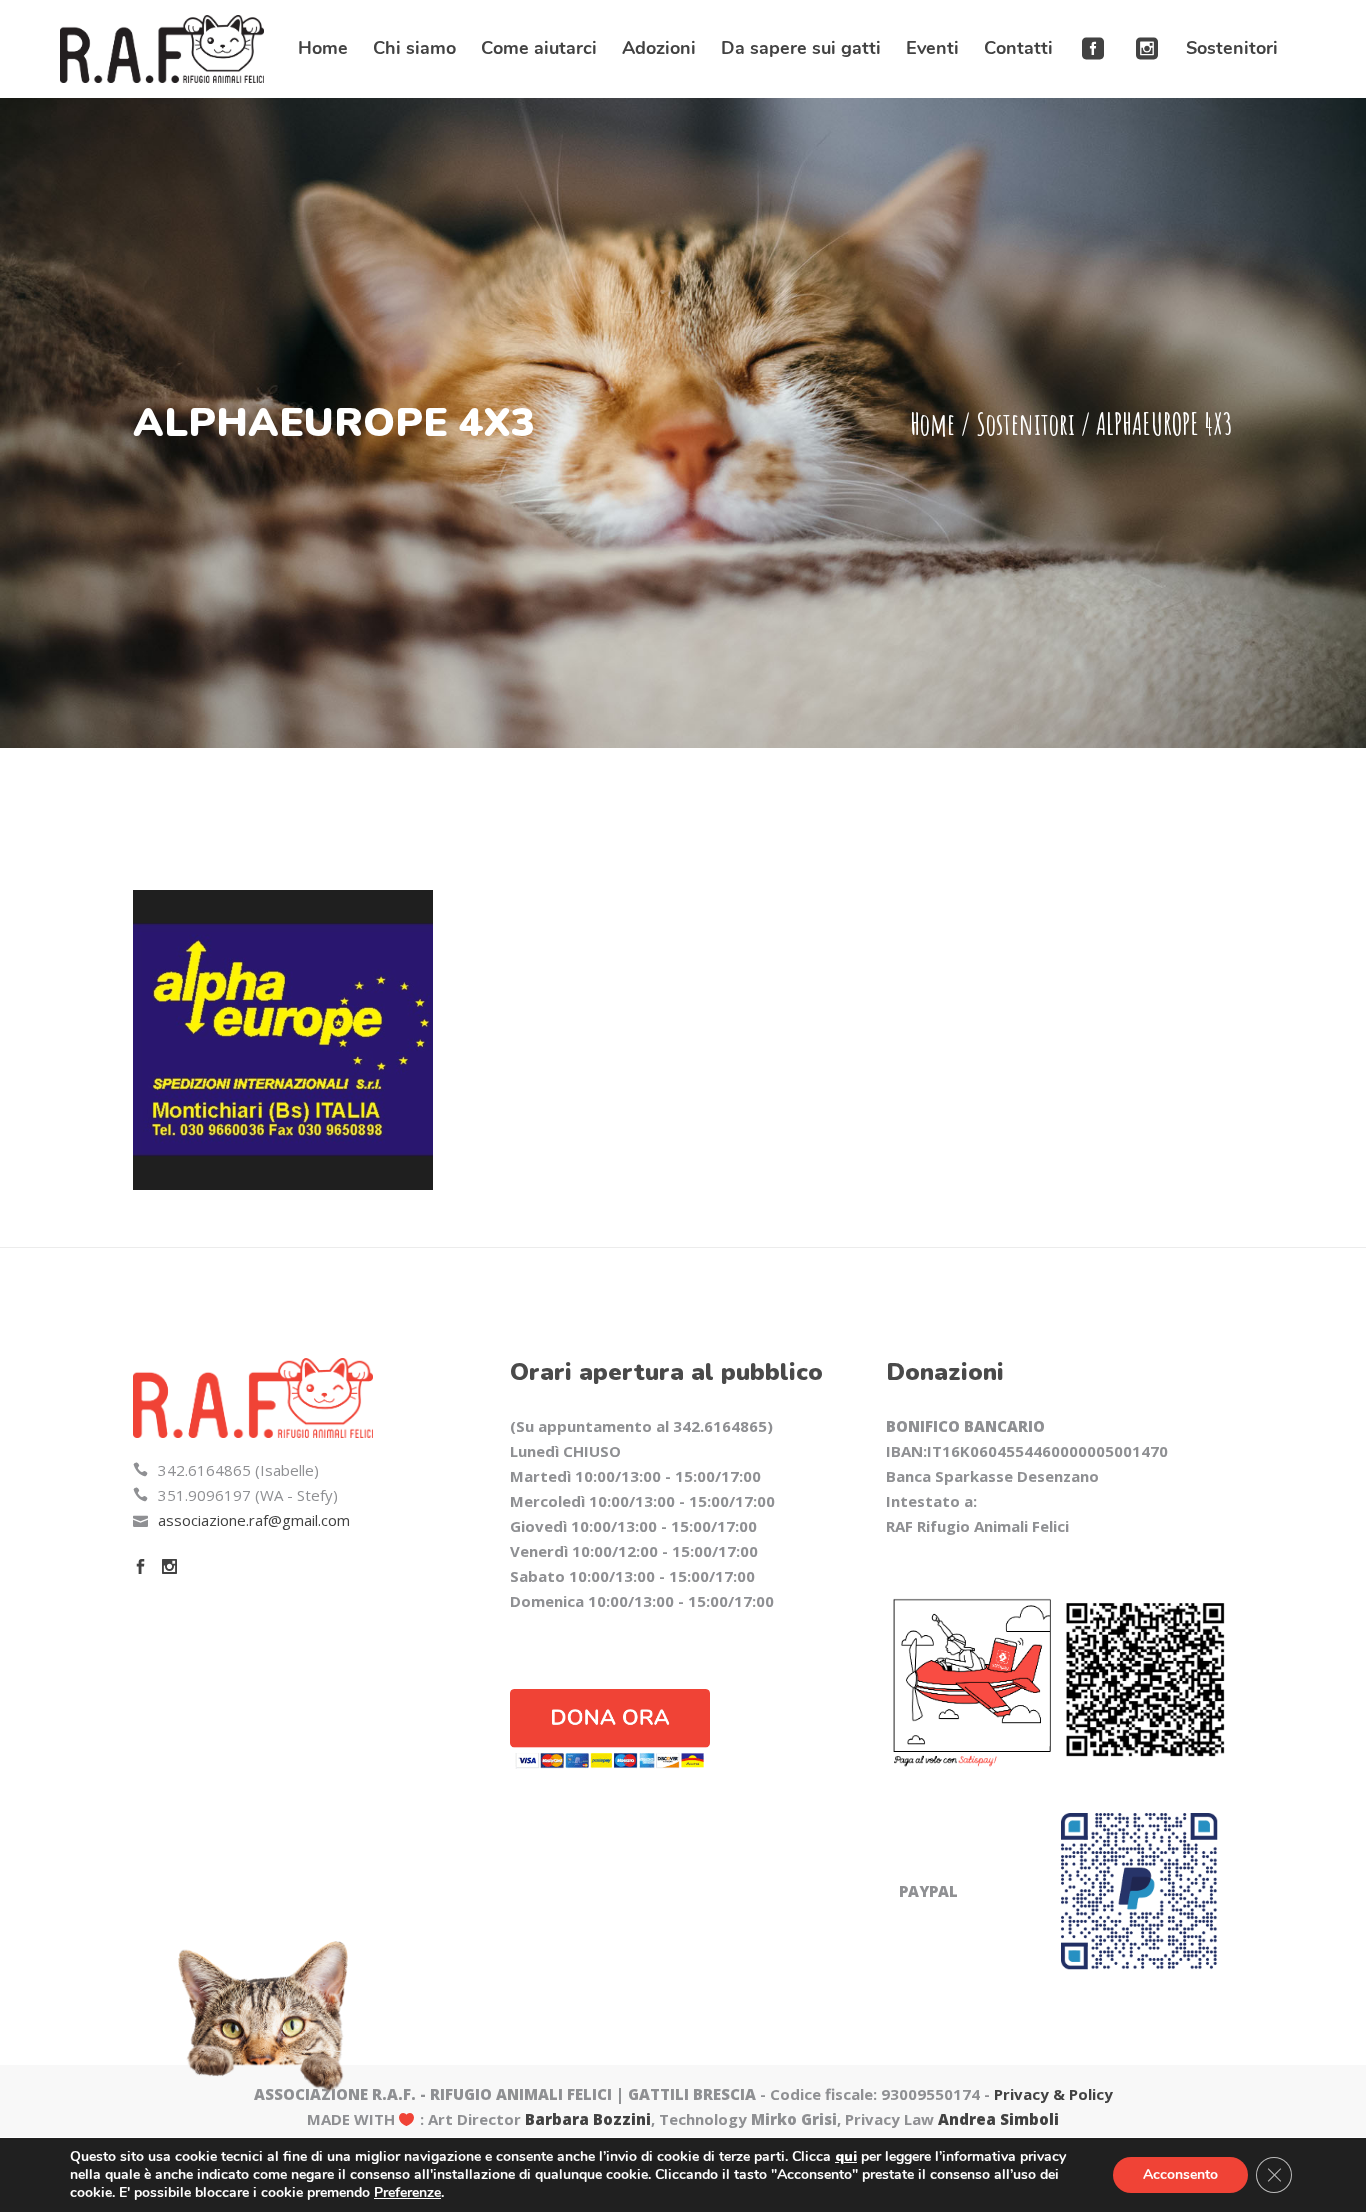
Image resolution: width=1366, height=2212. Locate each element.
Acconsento (1180, 2174)
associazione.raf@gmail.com (254, 1520)
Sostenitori (1025, 423)
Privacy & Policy (1053, 2094)
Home (932, 423)
